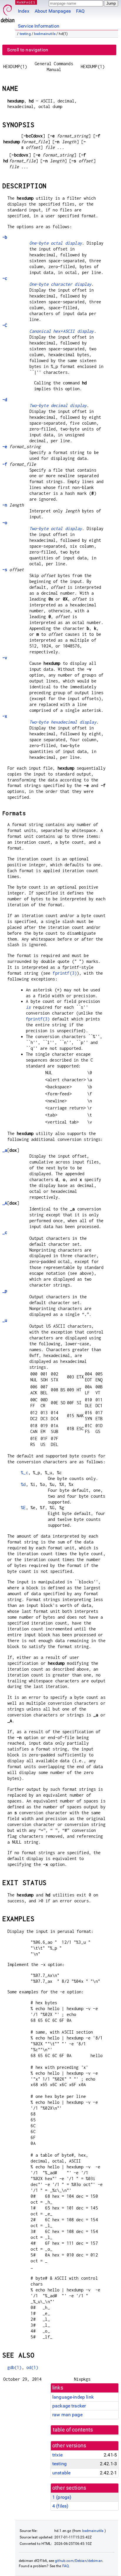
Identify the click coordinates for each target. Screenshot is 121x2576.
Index (24, 11)
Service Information (39, 26)
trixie (57, 2455)
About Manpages (53, 11)
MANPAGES (26, 2)
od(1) (32, 2367)
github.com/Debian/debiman (79, 2561)
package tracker (69, 2406)
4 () (60, 2506)
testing (25, 34)
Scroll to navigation (28, 50)
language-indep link (73, 2397)
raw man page (67, 2415)
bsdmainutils (45, 34)
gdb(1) (15, 2367)
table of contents (73, 2430)
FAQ (80, 11)
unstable (61, 2473)
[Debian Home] (8, 12)
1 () (62, 2497)
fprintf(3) (65, 973)
